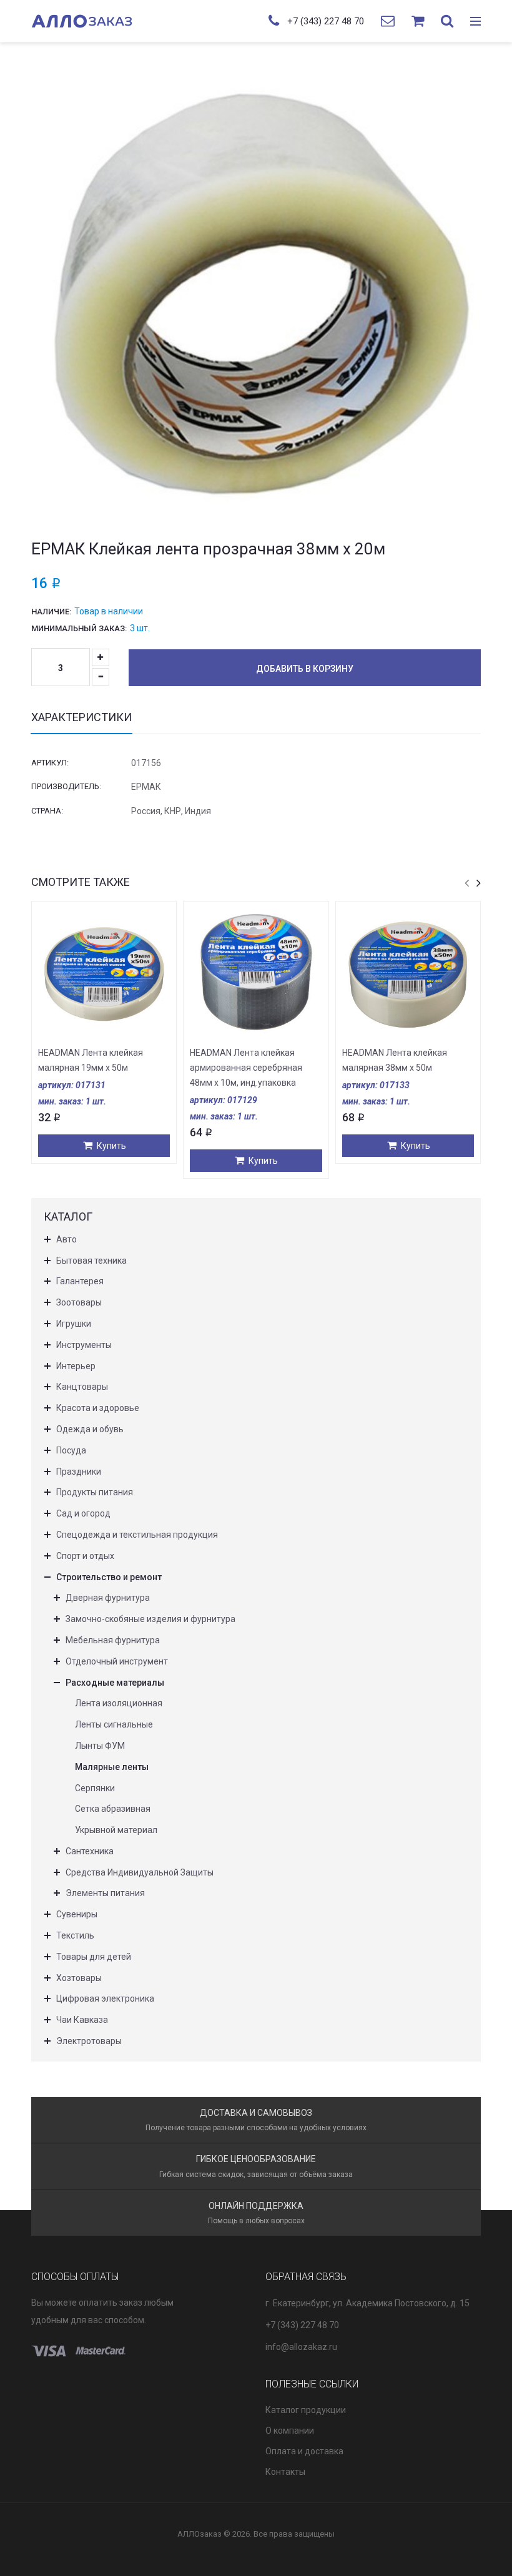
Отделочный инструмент (117, 1661)
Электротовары (89, 2041)
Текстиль (75, 1935)
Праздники (79, 1472)
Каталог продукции (306, 2410)
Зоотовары (79, 1302)
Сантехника (90, 1851)
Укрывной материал (116, 1830)
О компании (290, 2431)
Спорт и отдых (85, 1556)
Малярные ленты (112, 1767)
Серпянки (95, 1788)
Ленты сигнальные (114, 1724)
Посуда (71, 1450)
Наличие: (51, 612)
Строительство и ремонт (109, 1577)
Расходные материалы (115, 1683)
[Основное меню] (475, 22)
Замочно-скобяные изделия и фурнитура (150, 1619)
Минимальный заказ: (79, 628)
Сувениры (77, 1914)
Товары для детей (94, 1957)
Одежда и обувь (90, 1429)
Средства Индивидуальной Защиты (140, 1872)
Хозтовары (79, 1978)
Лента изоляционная (119, 1703)
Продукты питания (95, 1492)
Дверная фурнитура (108, 1598)
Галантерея (80, 1281)
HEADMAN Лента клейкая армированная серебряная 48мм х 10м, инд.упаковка (246, 1068)
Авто (66, 1239)
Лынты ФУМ (100, 1746)
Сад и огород (83, 1513)
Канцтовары (82, 1387)
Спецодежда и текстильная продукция (137, 1535)
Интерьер (76, 1366)
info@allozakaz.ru (301, 2347)
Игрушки (74, 1324)
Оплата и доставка (304, 2451)
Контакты (285, 2472)
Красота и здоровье (98, 1408)
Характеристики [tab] (81, 717)
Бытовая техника (91, 1261)
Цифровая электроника (105, 1998)
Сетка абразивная (113, 1809)
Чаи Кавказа (82, 2020)
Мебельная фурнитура (113, 1640)
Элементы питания (105, 1893)
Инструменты (84, 1345)
